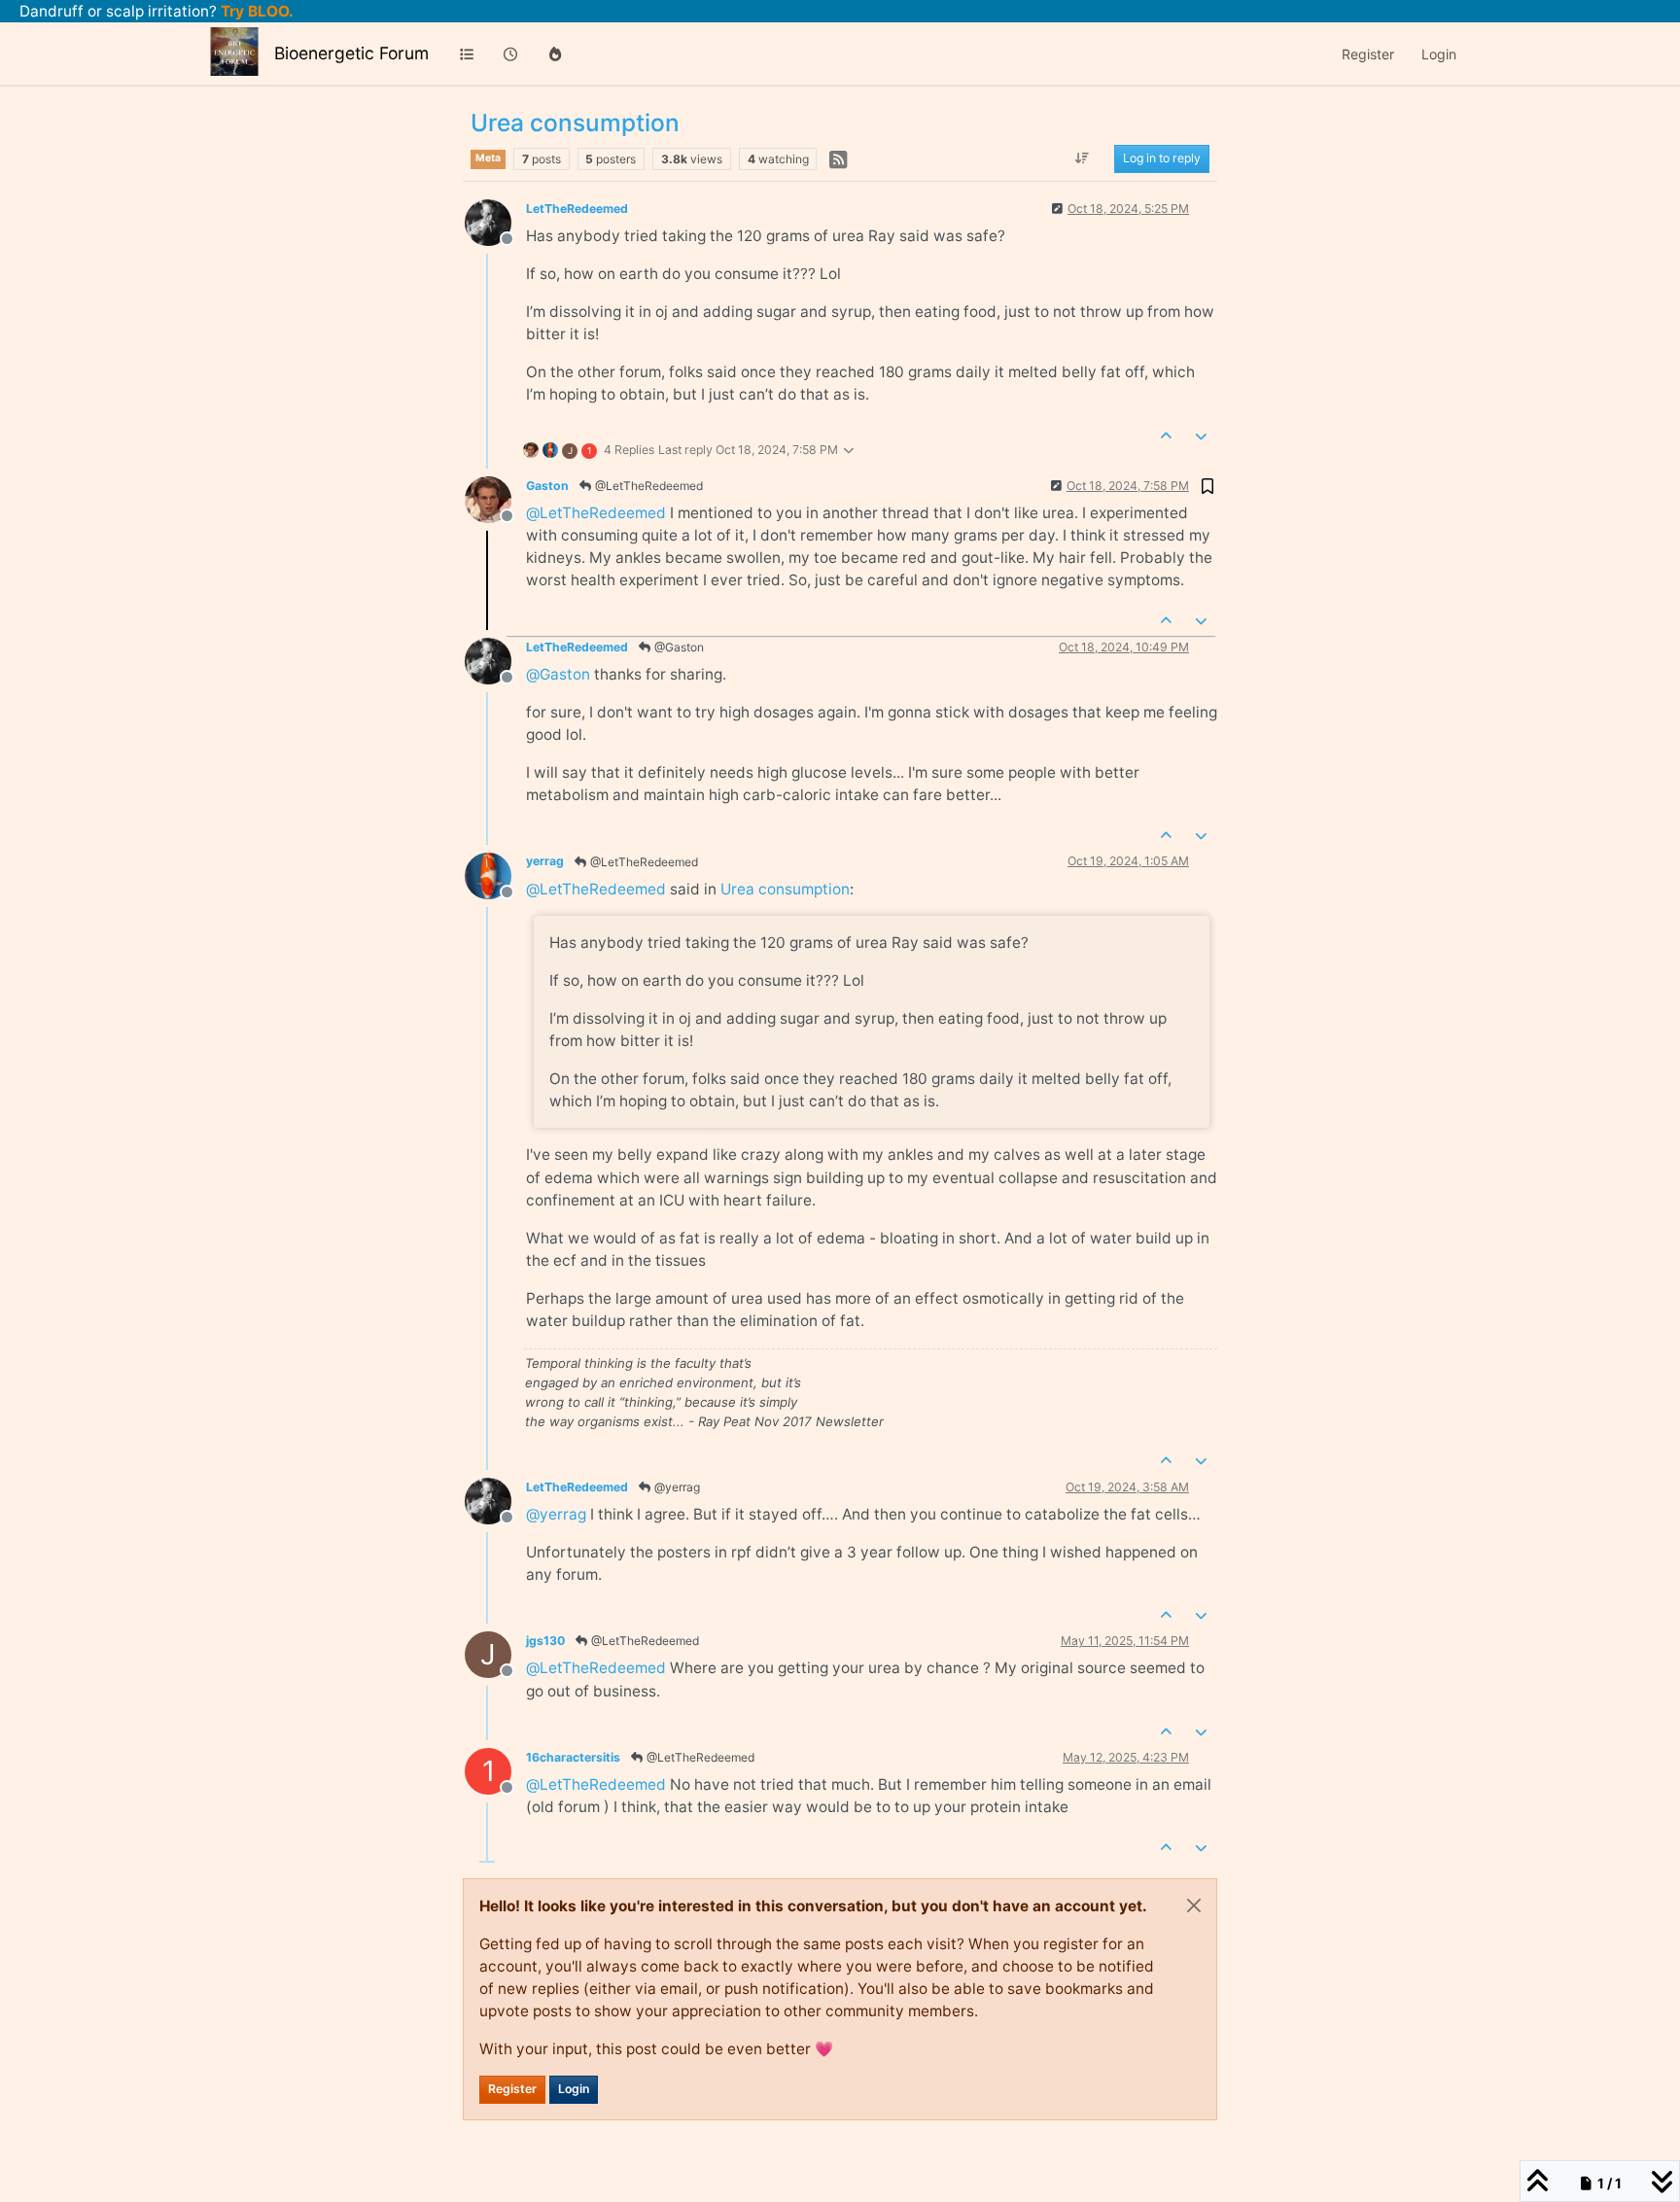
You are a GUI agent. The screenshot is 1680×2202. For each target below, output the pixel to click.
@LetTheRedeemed (647, 486)
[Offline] (495, 221)
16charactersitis (573, 1757)
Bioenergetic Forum (351, 53)
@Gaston (678, 647)
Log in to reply (1162, 159)
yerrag (545, 861)
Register (512, 2089)
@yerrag (676, 1487)
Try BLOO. (255, 11)
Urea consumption (785, 889)
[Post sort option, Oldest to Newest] (1083, 159)
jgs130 (545, 1641)
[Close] (1194, 1905)
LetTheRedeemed (577, 209)
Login (574, 2089)
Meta (488, 158)
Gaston (547, 486)
